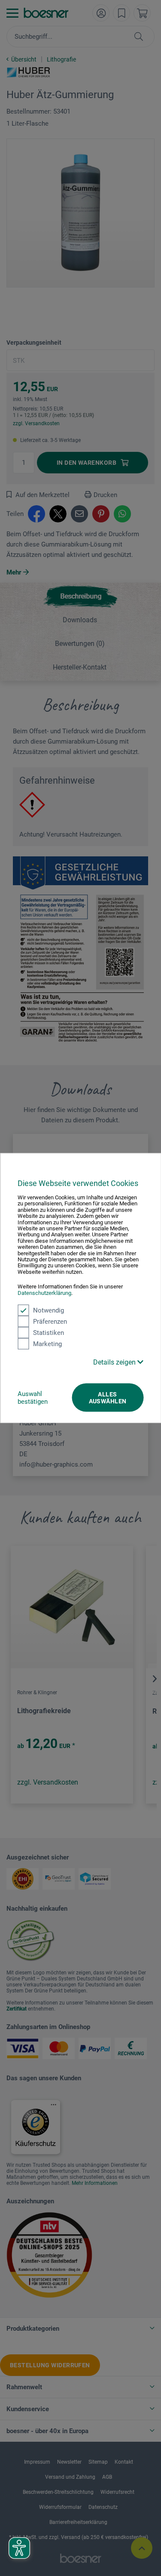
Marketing (47, 1344)
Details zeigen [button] (115, 1362)
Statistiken (49, 1333)
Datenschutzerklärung (44, 1293)
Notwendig (49, 1310)
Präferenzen (50, 1322)
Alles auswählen (108, 1398)
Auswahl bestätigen (33, 1398)
